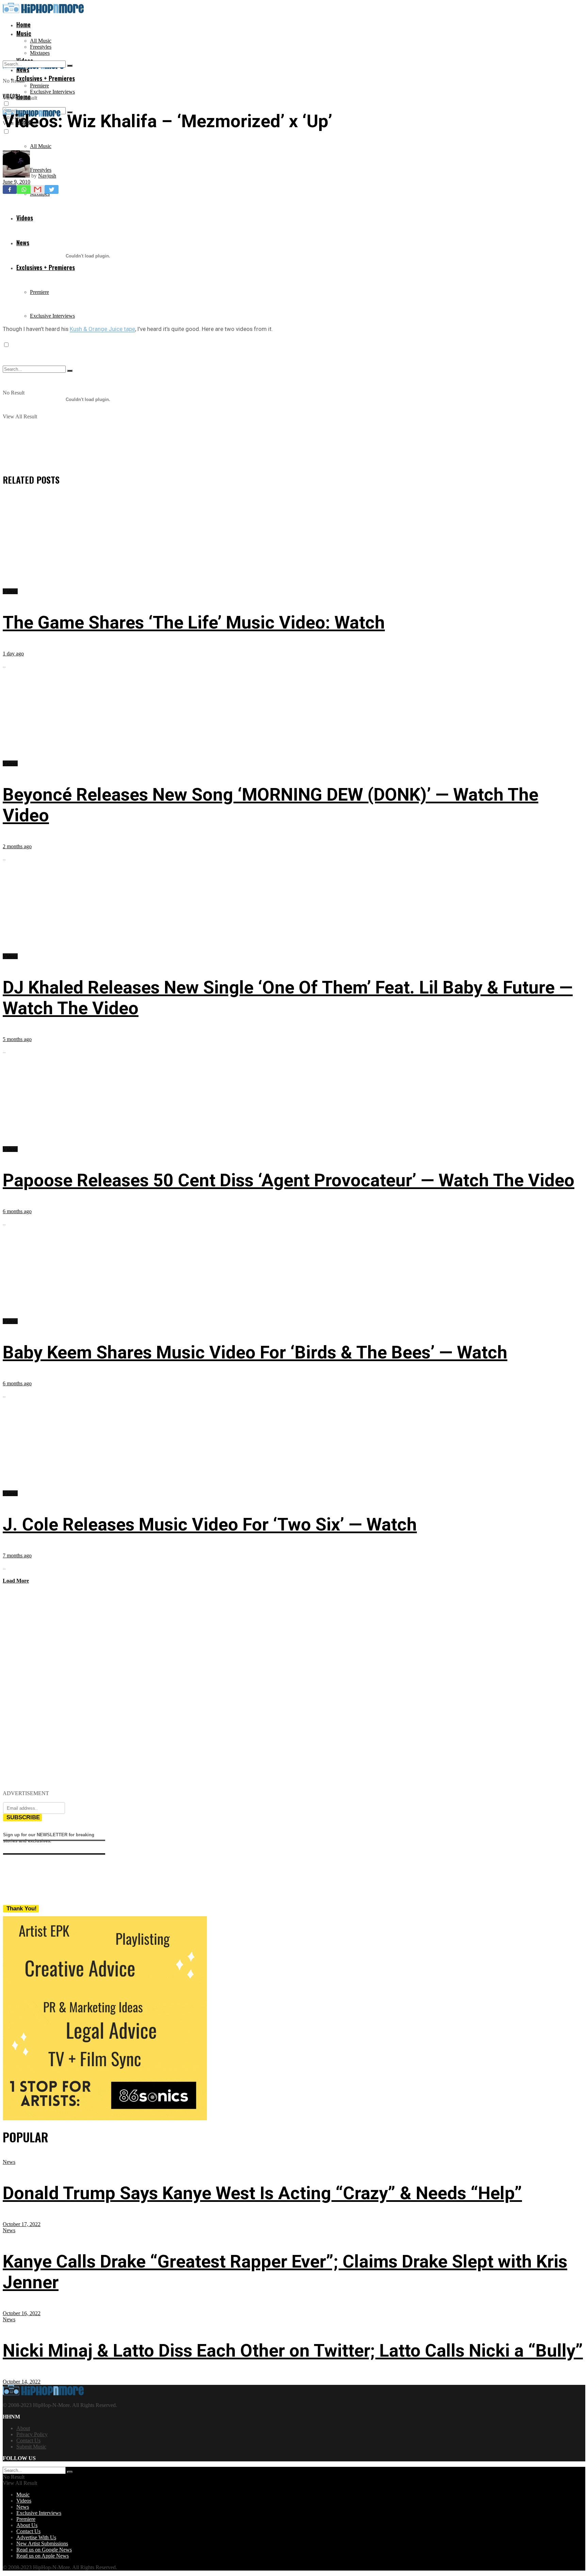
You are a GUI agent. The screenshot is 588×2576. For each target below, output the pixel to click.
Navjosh (47, 176)
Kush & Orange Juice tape (102, 329)
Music (24, 33)
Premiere (39, 86)
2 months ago (17, 846)
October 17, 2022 (22, 2224)
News (9, 2162)
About (23, 2428)
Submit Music (31, 2447)
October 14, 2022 (22, 2382)
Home (23, 24)
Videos (10, 96)
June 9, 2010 (17, 182)
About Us (27, 2525)
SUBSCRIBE (23, 1817)
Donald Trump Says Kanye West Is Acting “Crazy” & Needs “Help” (262, 2193)
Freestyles (41, 47)
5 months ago (17, 1039)
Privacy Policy (32, 2434)
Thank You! (22, 1909)
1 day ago (13, 654)
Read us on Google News (44, 2550)
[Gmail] (38, 189)
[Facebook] (10, 189)
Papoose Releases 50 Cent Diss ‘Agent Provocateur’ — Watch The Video (289, 1180)
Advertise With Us (36, 2537)
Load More (16, 1581)
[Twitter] (52, 189)
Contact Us (28, 2440)
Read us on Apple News (43, 2556)
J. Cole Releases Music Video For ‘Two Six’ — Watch (210, 1525)
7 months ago (17, 1555)
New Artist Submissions (42, 2544)
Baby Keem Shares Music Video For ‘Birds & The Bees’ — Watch (255, 1352)
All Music (41, 41)
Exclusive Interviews (52, 92)
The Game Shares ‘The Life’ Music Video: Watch (194, 623)
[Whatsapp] (24, 189)
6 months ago (17, 1211)
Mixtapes (40, 53)
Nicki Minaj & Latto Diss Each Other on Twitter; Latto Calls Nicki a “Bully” (293, 2351)
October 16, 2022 (22, 2313)
